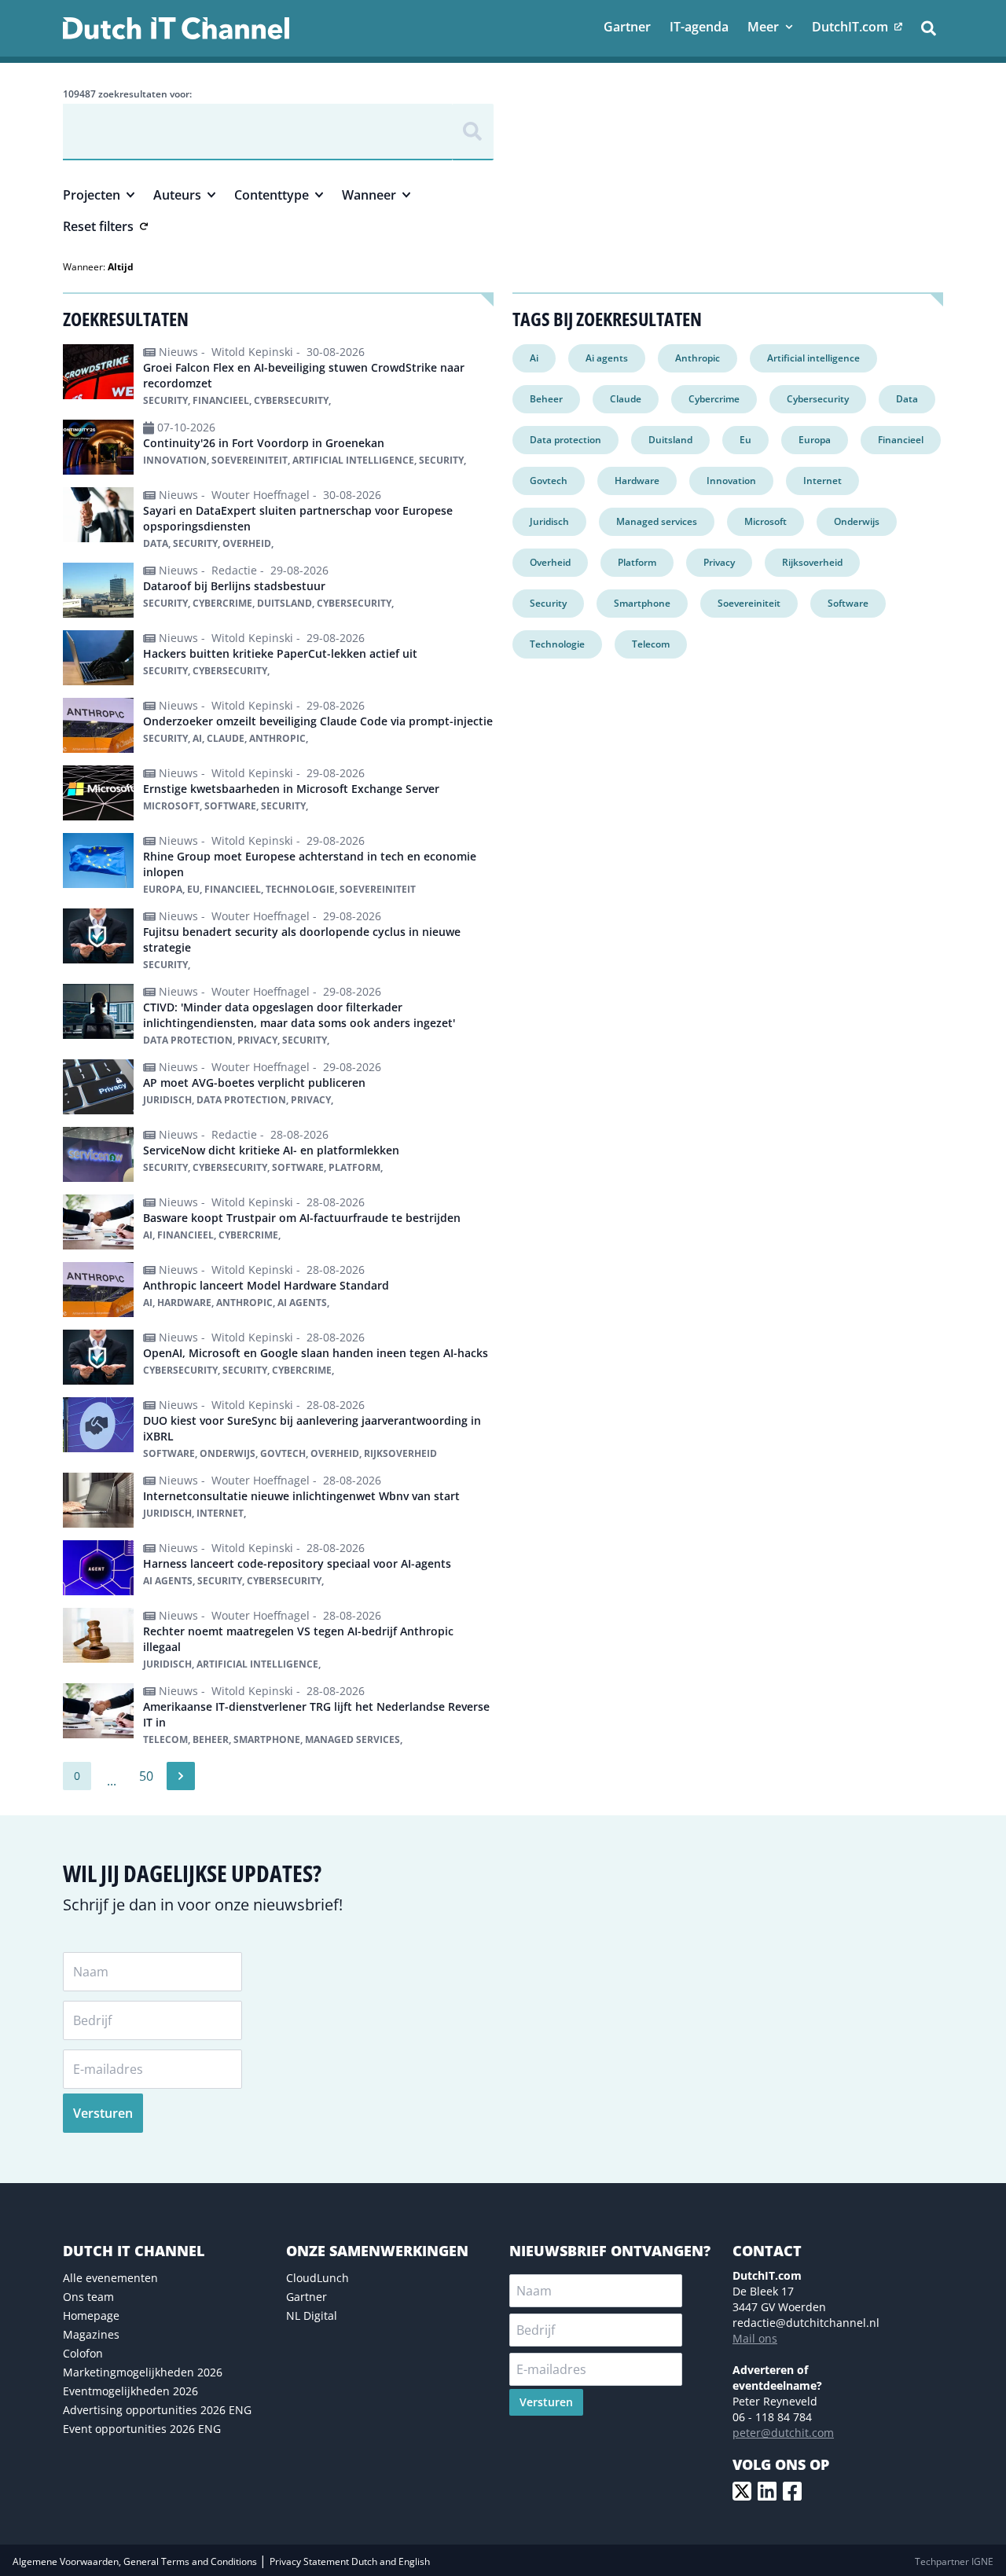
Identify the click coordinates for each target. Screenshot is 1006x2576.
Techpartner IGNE (954, 2561)
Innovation (731, 481)
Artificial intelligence (813, 358)
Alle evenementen (110, 2278)
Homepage (91, 2315)
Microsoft (766, 521)
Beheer (546, 399)
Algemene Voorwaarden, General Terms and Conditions (136, 2561)
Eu (745, 440)
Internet (822, 481)
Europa (815, 440)
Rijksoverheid (812, 562)
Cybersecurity (818, 399)
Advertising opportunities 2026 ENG (157, 2410)
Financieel (901, 440)
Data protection (565, 440)
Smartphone (642, 603)
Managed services (657, 521)
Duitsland (670, 440)
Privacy (719, 562)
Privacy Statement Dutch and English (350, 2561)
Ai (534, 358)
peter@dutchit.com (783, 2433)
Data (907, 399)
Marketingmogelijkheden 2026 (143, 2372)
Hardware (637, 481)
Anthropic (698, 358)
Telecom (651, 644)
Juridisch (549, 521)
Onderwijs (857, 521)
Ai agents (607, 358)
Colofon (83, 2353)
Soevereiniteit (749, 603)
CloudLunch (318, 2278)
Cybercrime (714, 399)
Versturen (103, 2113)
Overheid (550, 562)
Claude (626, 399)
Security (548, 603)
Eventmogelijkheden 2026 (130, 2391)
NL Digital (312, 2315)
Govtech (549, 481)
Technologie (557, 644)
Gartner (307, 2297)
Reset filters (98, 226)
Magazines (91, 2334)
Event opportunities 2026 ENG (142, 2429)
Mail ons (755, 2338)
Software (848, 603)
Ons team (88, 2297)
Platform (637, 562)
